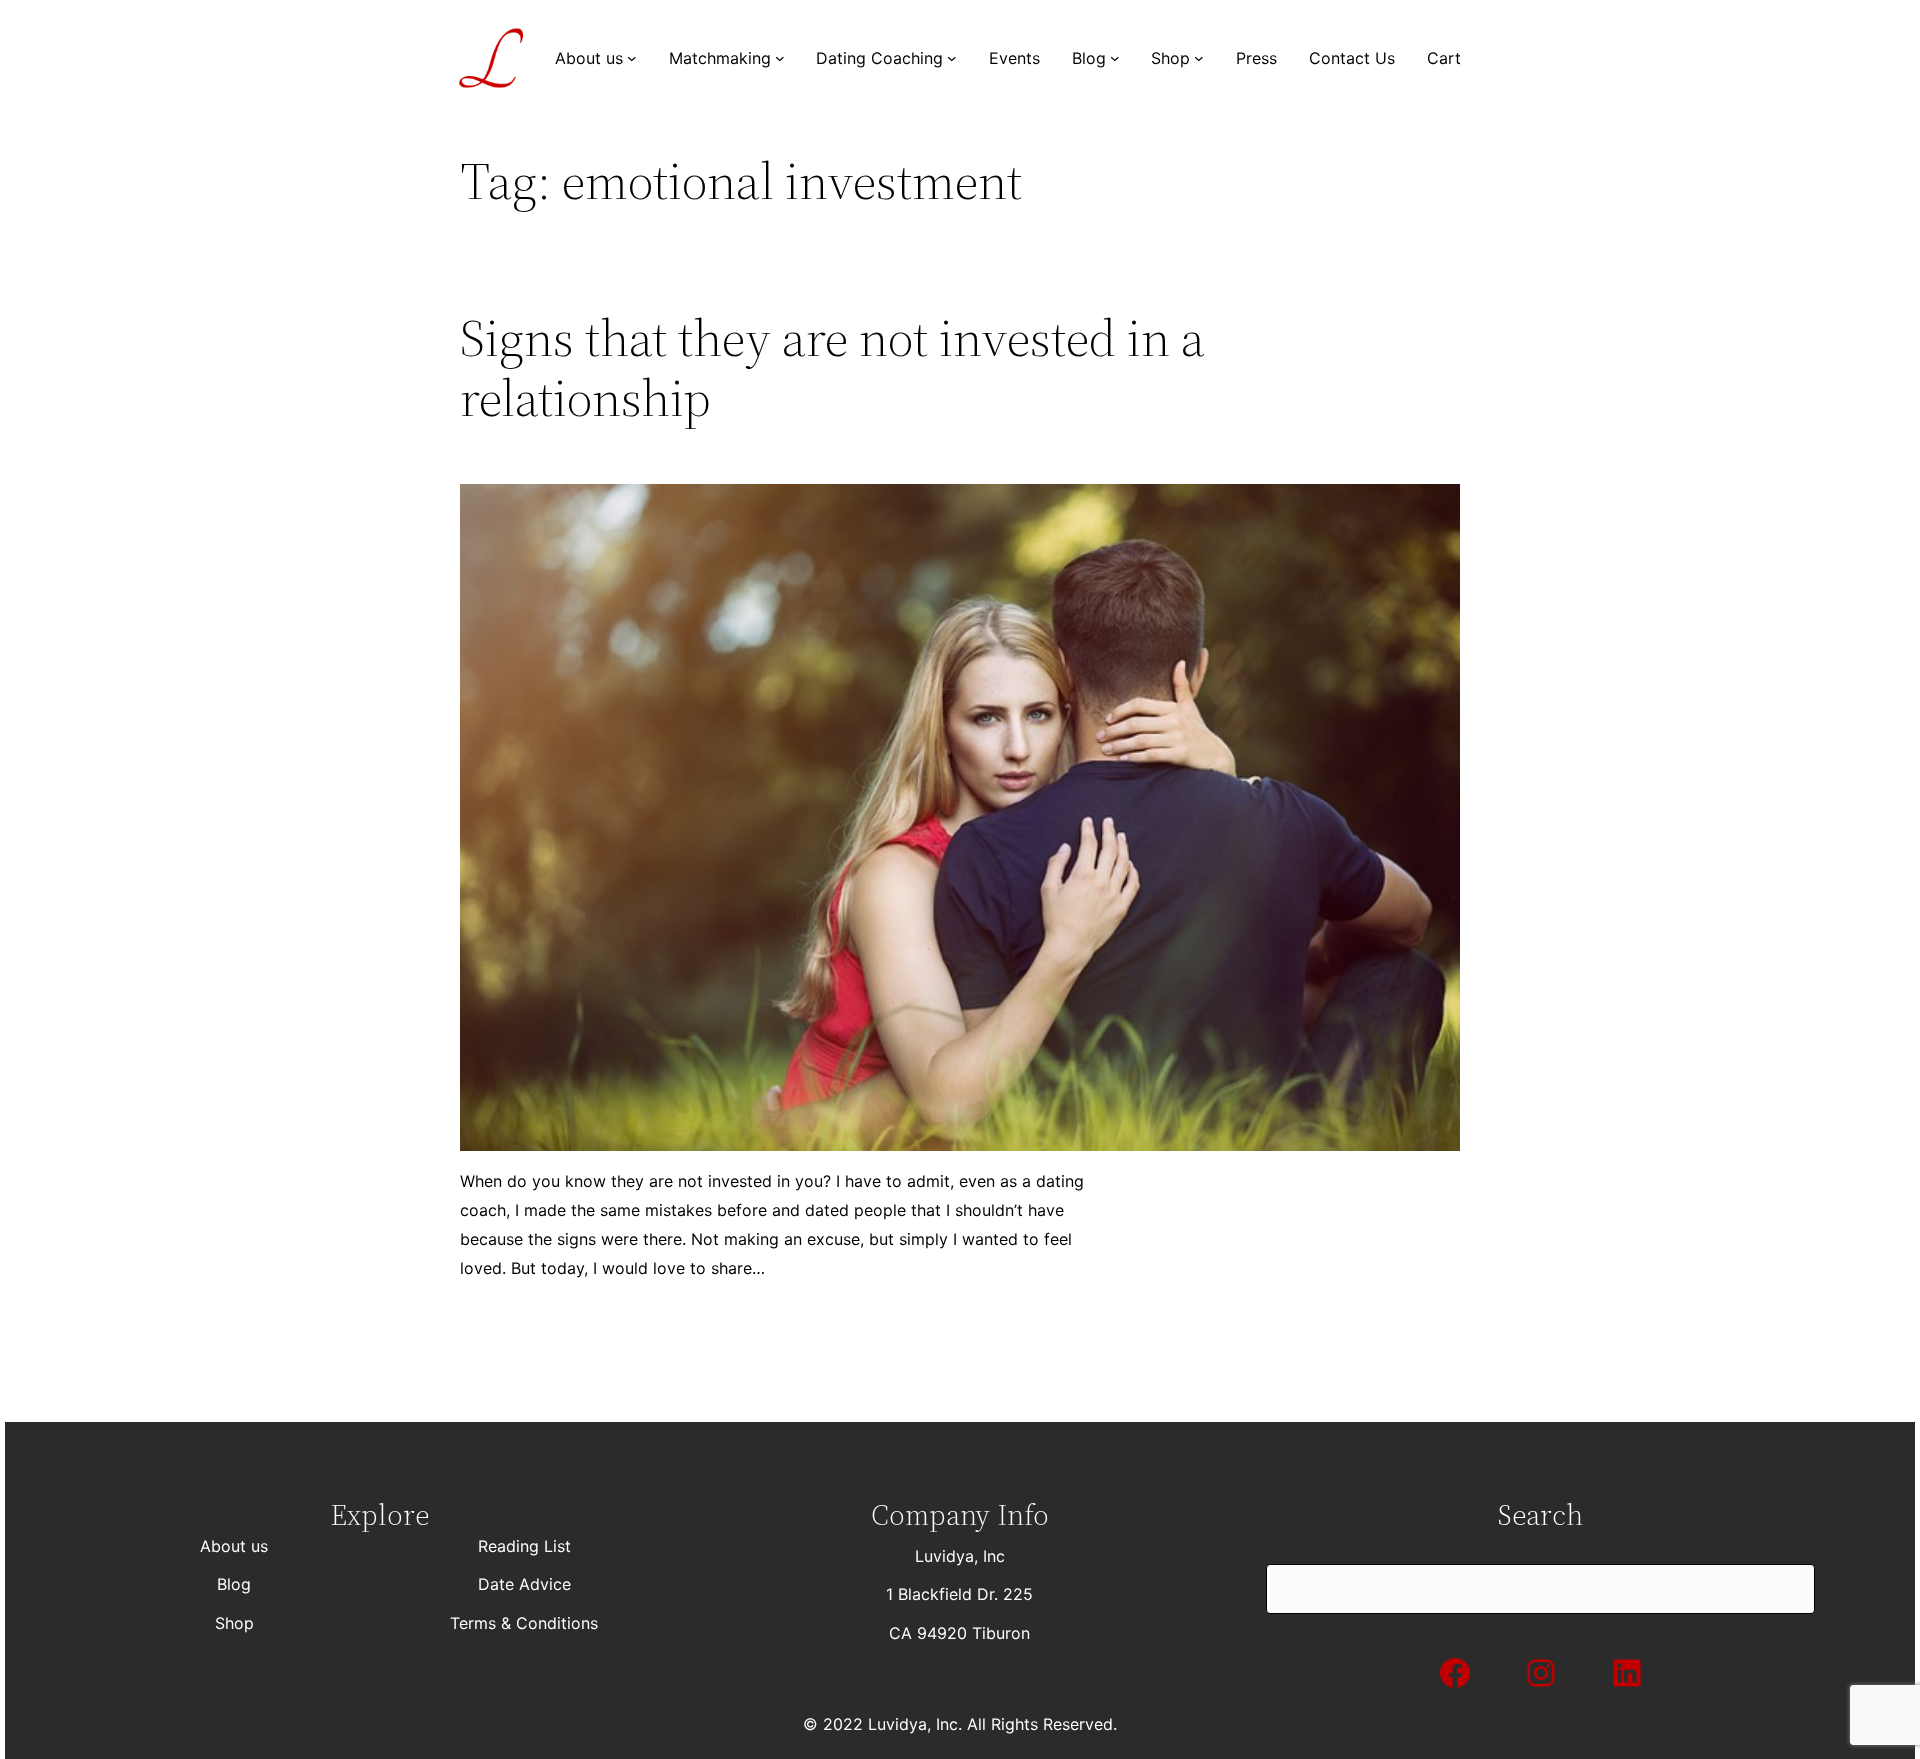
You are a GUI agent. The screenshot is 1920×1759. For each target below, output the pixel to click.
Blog (234, 1584)
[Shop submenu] (1199, 58)
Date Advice (524, 1584)
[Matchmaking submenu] (780, 58)
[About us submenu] (632, 58)
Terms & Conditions (524, 1623)
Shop (234, 1623)
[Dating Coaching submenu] (952, 58)
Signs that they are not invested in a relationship (832, 368)
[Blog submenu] (1115, 58)
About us (234, 1546)
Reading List (524, 1546)
